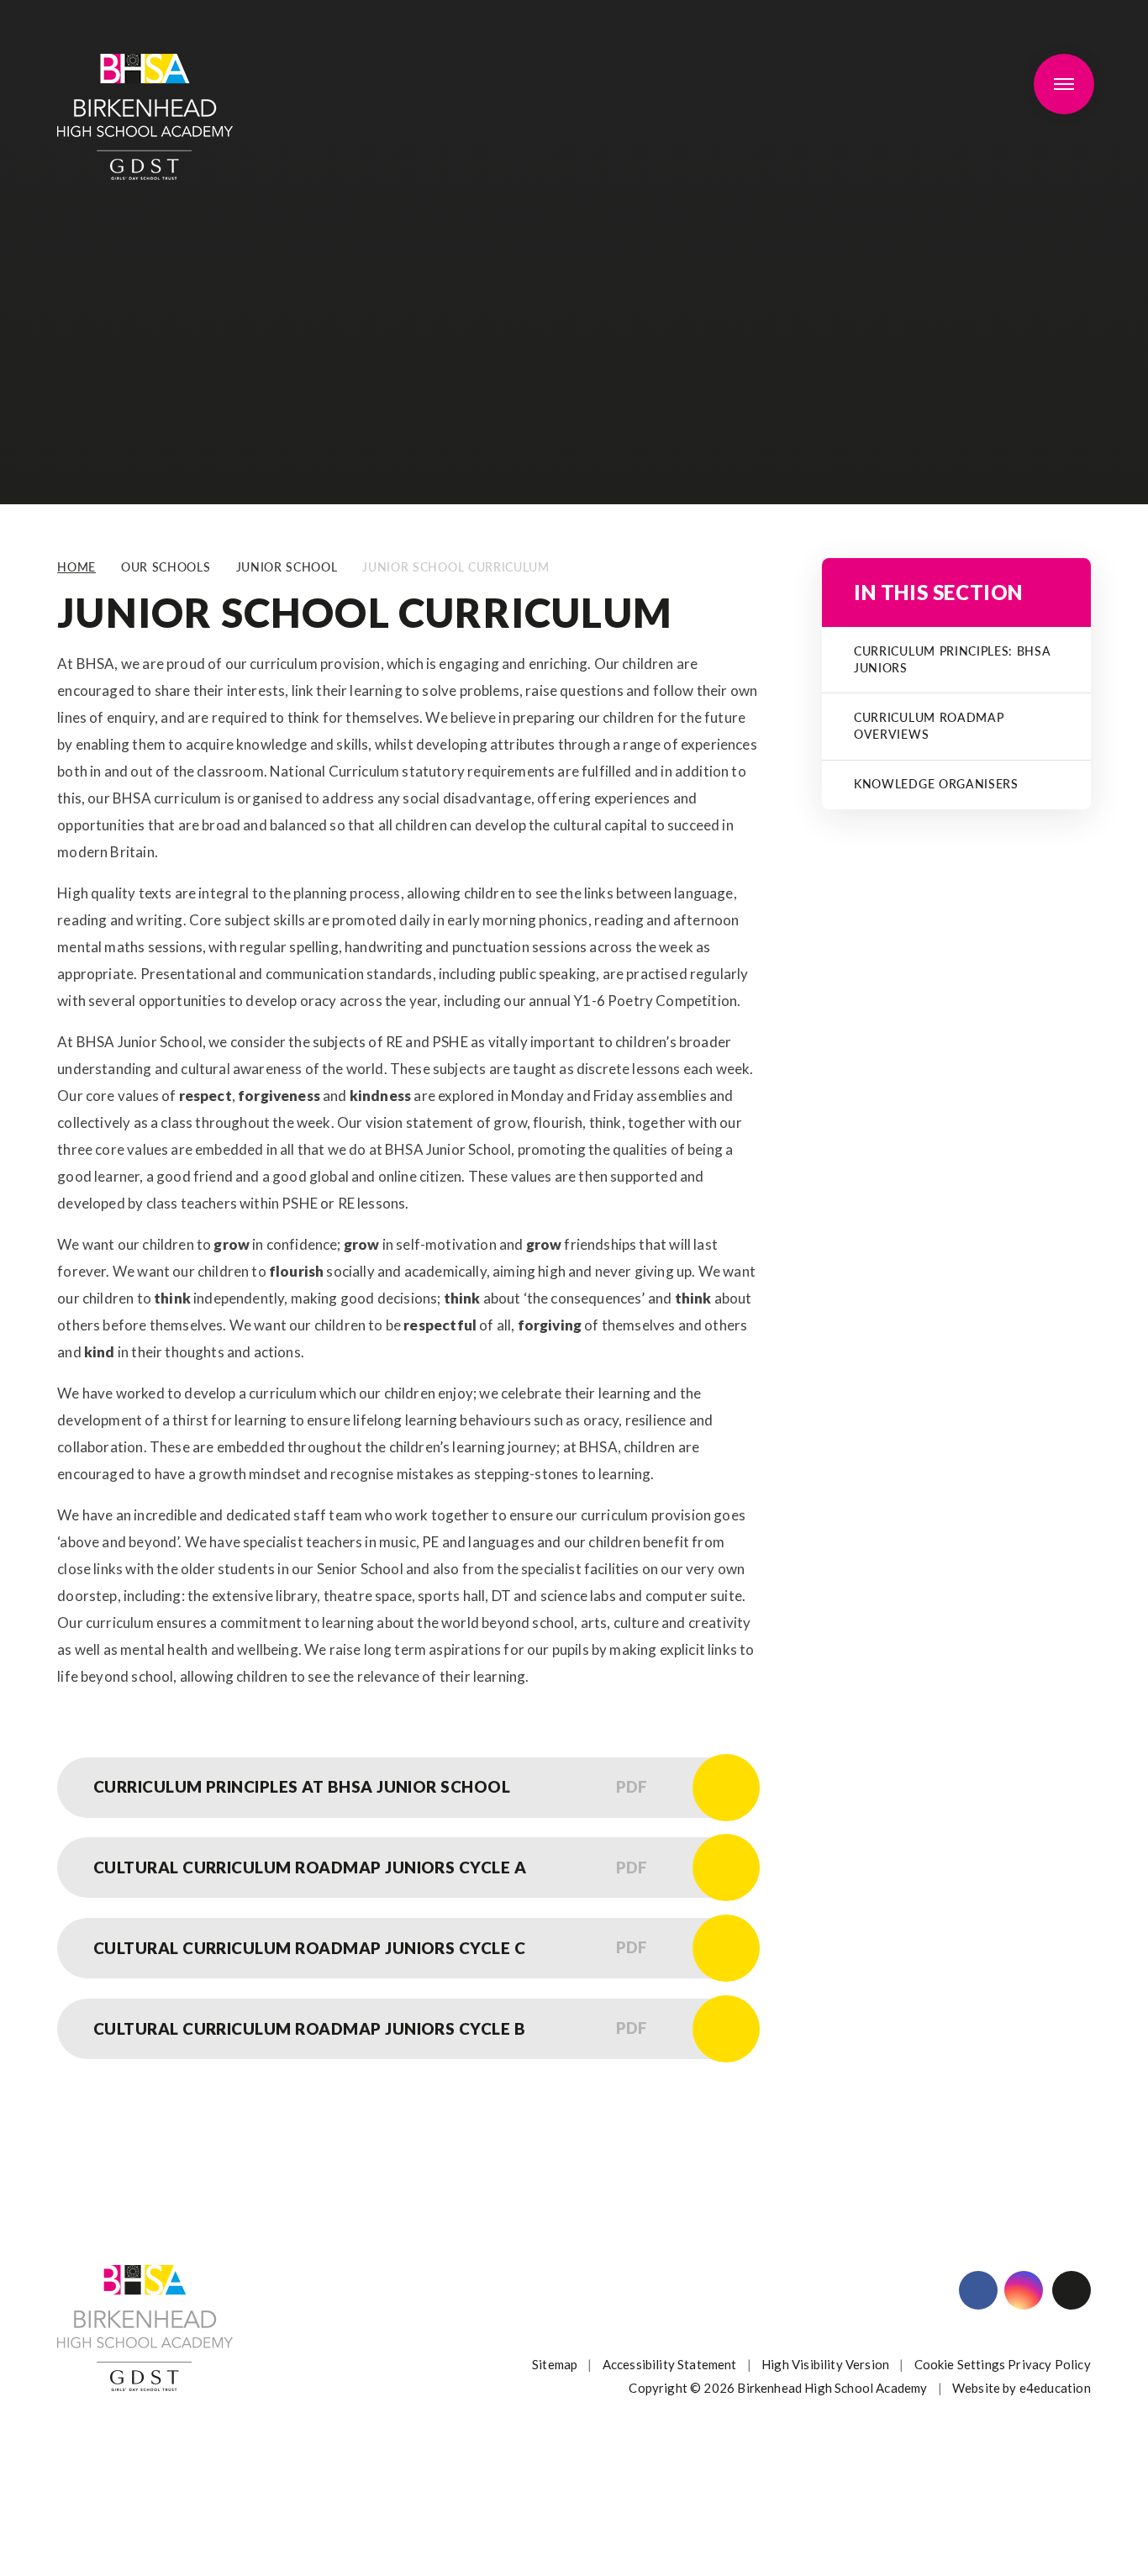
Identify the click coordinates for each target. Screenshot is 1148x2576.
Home (76, 567)
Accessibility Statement (670, 2364)
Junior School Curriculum (456, 567)
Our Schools (166, 567)
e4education (1055, 2388)
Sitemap (555, 2364)
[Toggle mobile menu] (1064, 84)
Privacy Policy (1049, 2364)
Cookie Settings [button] (960, 2364)
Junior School (287, 567)
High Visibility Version (825, 2364)
